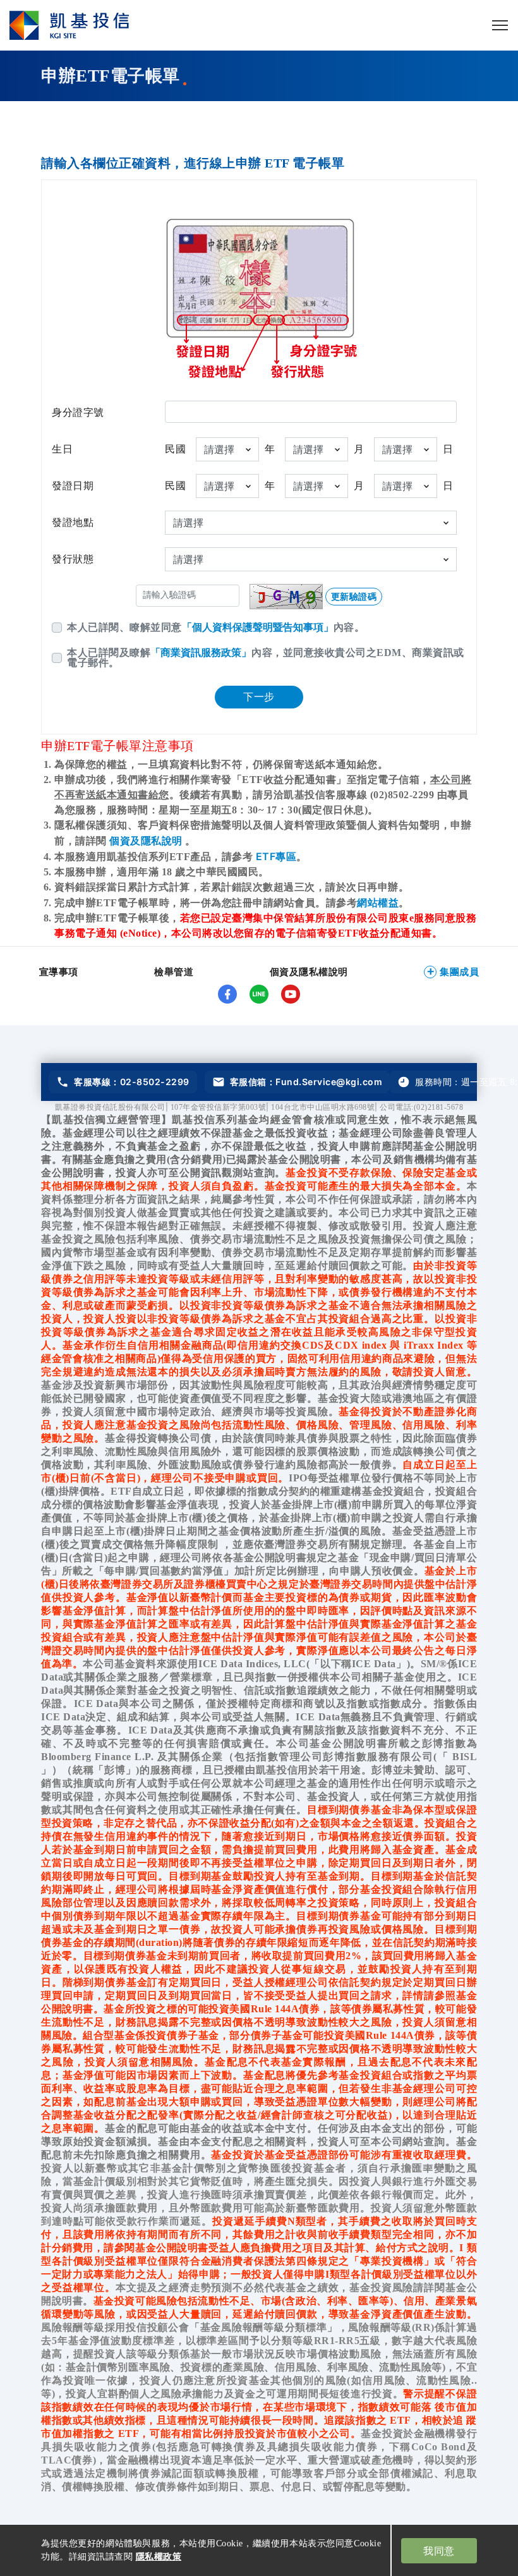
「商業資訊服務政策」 (201, 652)
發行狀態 (73, 559)
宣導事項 (59, 972)
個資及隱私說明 (147, 841)
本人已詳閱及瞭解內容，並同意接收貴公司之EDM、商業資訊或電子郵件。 (266, 658)
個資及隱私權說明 (309, 972)
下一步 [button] (259, 697)
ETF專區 (276, 856)
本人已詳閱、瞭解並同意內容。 (216, 627)
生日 (62, 449)
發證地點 (73, 522)
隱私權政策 (159, 2556)
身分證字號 (78, 412)
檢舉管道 (174, 972)
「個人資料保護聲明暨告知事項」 (258, 627)
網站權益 (378, 902)
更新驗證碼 (354, 596)
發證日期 (73, 486)
